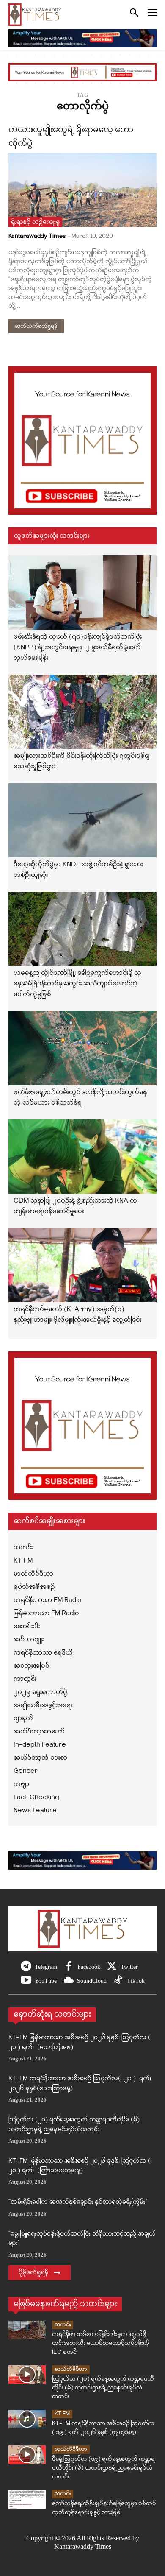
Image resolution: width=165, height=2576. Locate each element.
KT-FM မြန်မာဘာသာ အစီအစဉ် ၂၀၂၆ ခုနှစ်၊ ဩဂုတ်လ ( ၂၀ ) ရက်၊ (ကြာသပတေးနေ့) (80, 2166)
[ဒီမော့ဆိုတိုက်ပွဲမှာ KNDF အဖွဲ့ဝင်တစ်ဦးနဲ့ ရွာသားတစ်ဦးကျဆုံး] (82, 820)
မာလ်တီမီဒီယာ (71, 2369)
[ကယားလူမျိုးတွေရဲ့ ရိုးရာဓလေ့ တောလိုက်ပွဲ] (82, 190)
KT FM (62, 2414)
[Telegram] (26, 1967)
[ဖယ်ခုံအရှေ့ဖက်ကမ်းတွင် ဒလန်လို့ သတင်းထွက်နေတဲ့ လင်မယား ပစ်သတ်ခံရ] (82, 1048)
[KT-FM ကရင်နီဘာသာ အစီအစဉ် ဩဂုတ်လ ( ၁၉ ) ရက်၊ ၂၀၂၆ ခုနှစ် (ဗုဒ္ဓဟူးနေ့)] (27, 2419)
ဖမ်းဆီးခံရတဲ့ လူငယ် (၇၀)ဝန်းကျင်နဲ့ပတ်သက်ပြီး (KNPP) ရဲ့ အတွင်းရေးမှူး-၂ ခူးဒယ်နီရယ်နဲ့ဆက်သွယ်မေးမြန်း (78, 647)
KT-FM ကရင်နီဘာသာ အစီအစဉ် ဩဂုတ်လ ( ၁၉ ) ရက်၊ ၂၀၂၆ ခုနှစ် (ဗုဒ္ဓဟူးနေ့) (103, 2428)
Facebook (89, 1967)
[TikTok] (118, 1981)
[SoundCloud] (68, 1981)
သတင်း (63, 2325)
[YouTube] (26, 1981)
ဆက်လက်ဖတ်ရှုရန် (36, 326)
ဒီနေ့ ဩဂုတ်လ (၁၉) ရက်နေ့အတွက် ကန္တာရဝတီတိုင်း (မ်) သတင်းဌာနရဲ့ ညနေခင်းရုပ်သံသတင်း (103, 2468)
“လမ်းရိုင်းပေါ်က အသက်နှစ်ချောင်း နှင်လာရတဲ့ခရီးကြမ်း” (78, 2202)
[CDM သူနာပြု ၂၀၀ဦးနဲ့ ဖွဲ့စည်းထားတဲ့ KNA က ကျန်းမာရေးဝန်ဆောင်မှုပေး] (82, 1157)
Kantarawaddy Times (37, 236)
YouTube (46, 1981)
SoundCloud (92, 1981)
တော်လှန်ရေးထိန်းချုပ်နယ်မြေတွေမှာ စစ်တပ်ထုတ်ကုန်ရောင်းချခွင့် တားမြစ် (104, 2508)
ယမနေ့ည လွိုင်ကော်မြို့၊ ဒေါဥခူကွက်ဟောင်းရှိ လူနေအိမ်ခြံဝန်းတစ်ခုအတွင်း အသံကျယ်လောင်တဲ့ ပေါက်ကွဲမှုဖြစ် (77, 984)
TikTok (136, 1981)
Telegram (46, 1967)
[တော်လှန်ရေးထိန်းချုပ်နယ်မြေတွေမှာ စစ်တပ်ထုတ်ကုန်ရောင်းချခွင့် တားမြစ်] (27, 2499)
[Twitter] (112, 1967)
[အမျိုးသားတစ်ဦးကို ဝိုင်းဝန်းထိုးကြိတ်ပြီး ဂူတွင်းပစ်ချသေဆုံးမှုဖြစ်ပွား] (82, 712)
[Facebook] (69, 1967)
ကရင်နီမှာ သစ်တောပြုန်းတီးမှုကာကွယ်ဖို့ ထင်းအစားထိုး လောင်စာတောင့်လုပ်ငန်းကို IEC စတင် (101, 2343)
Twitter (129, 1967)
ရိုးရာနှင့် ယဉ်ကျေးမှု (35, 222)
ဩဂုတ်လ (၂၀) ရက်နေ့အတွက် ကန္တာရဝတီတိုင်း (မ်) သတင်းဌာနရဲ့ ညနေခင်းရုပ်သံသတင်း (74, 2125)
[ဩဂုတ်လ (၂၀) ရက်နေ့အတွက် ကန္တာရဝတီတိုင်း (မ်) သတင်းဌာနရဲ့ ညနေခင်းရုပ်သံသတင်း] (27, 2375)
